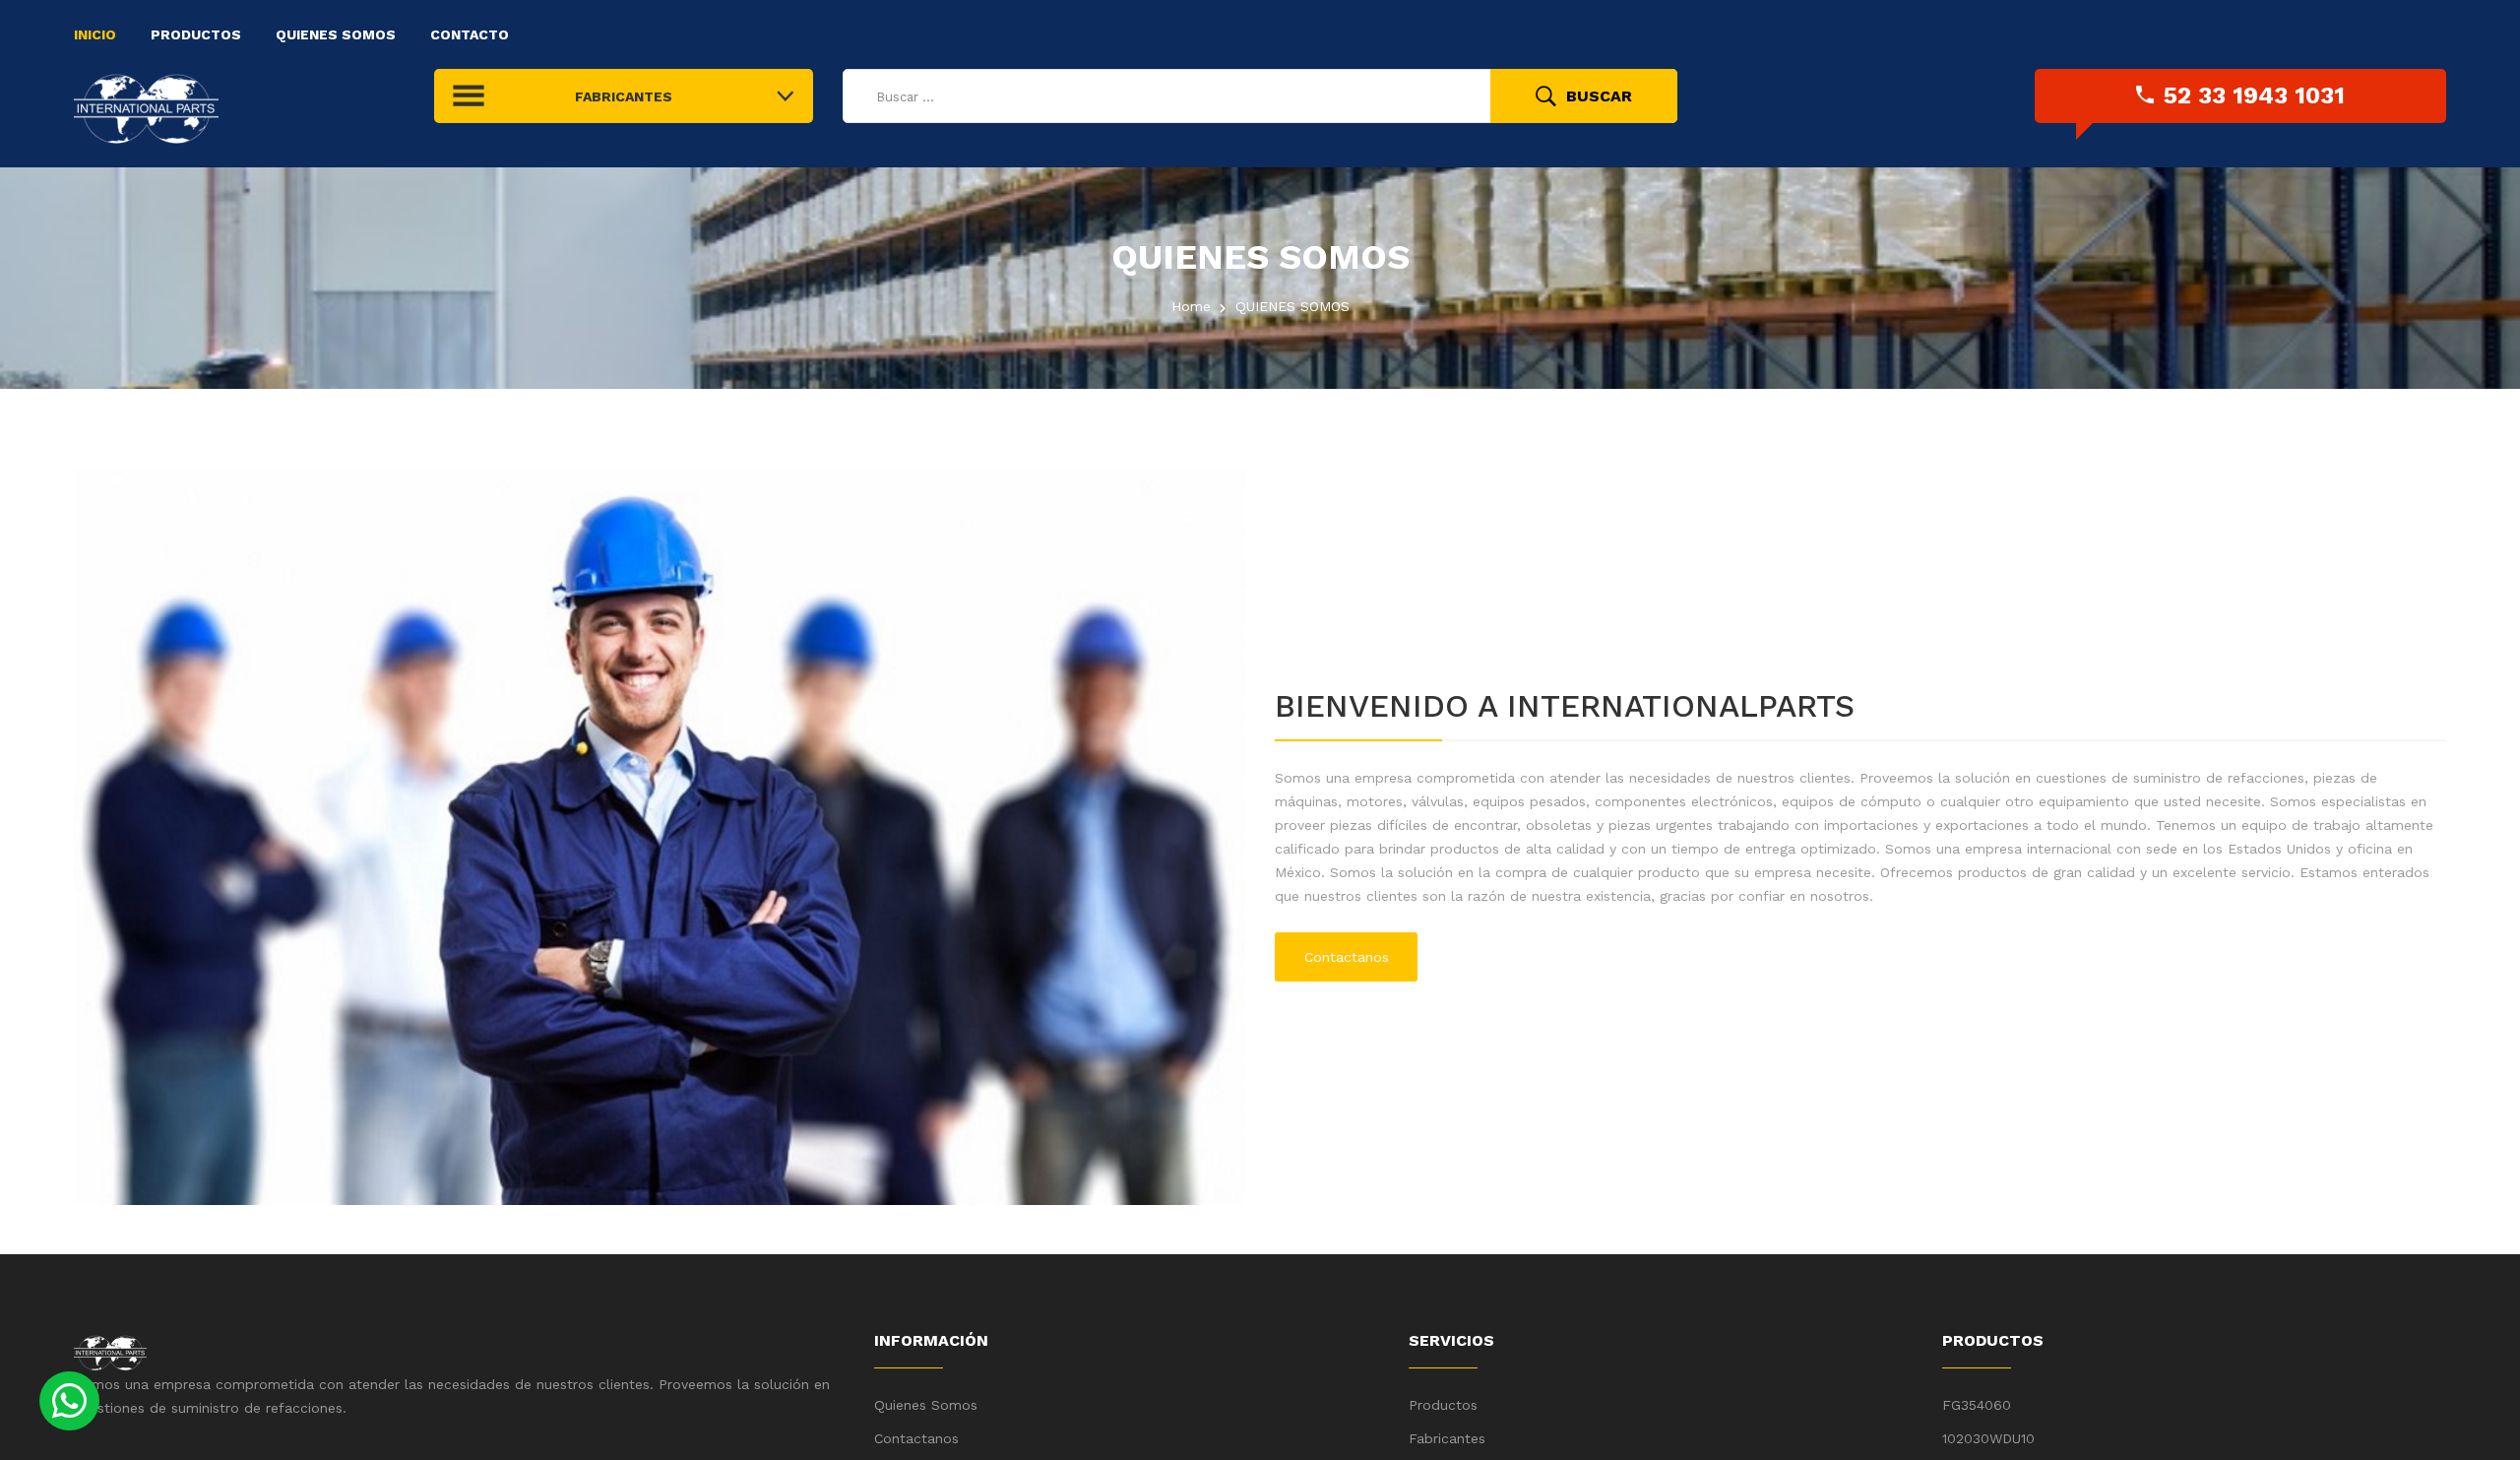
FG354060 (1977, 1405)
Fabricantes (1447, 1438)
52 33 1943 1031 (2254, 95)
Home (1191, 306)
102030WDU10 (1988, 1438)
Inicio (95, 34)
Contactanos (1347, 957)
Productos (196, 34)
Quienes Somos (336, 34)
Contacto (470, 34)
